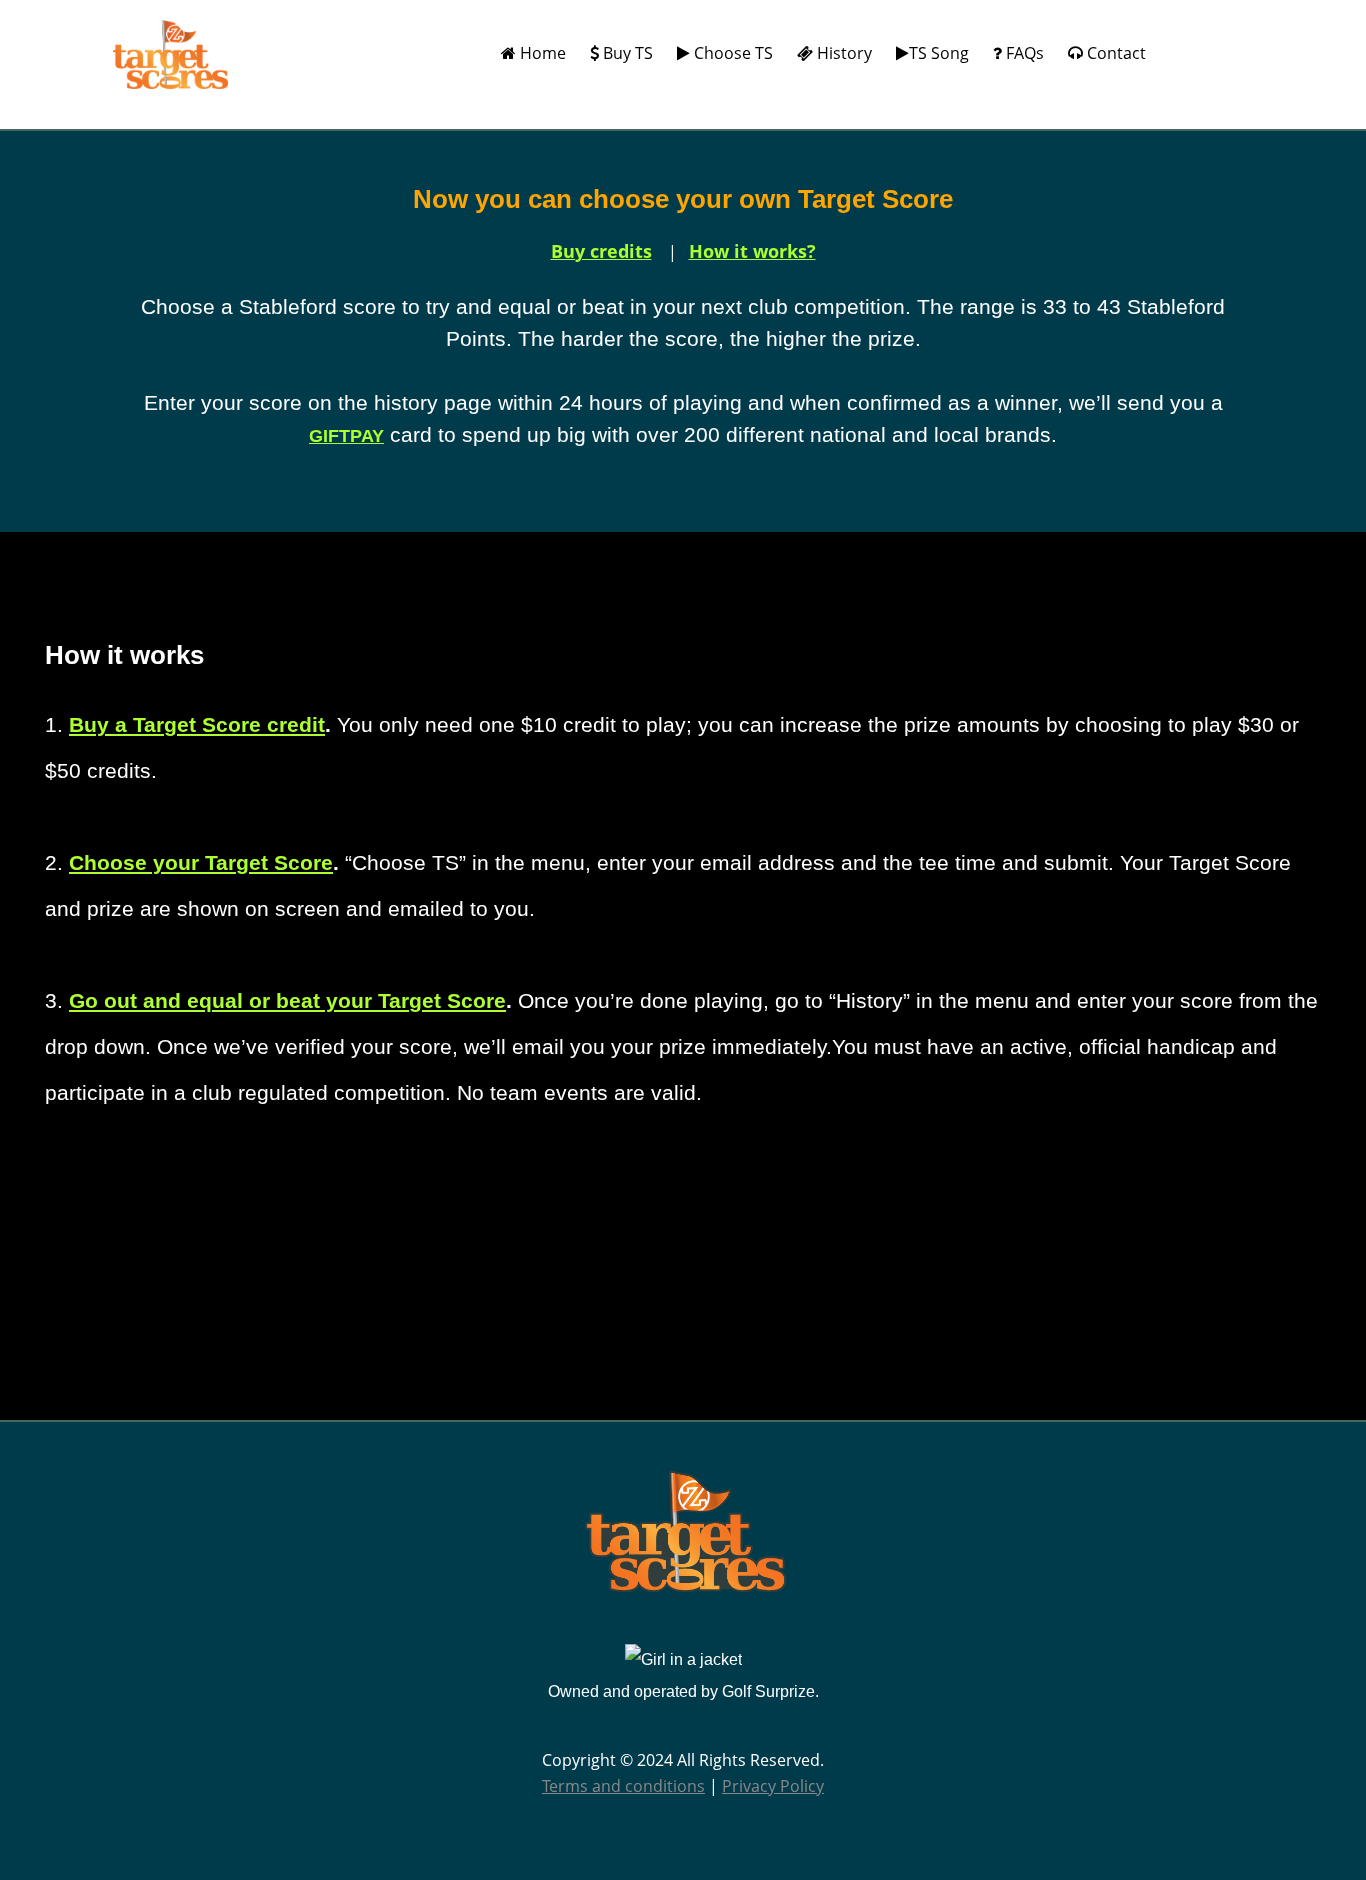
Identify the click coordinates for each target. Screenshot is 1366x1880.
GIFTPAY (346, 436)
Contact (1114, 53)
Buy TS (626, 53)
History (842, 53)
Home (541, 53)
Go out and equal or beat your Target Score (287, 1000)
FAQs (1023, 53)
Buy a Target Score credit (197, 724)
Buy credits (601, 251)
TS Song (939, 53)
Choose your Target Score (201, 862)
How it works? (752, 251)
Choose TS (731, 53)
